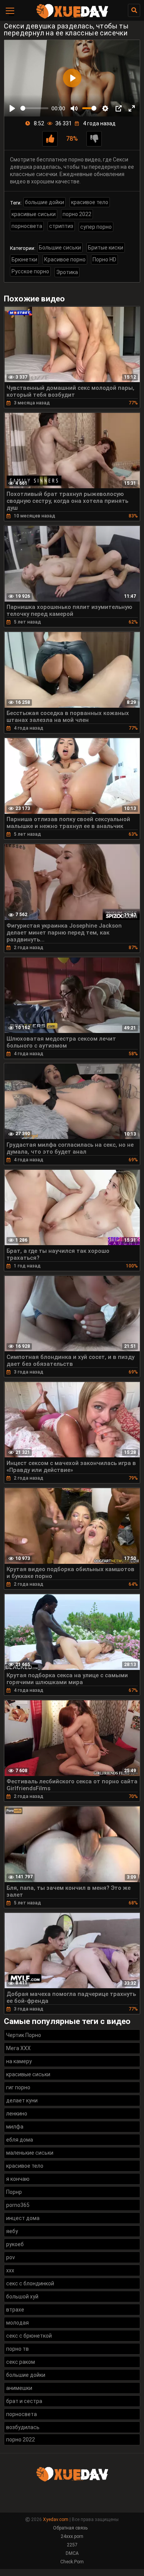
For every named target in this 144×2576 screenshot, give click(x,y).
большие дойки (45, 202)
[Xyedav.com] (72, 17)
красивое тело (90, 202)
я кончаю (18, 2179)
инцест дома (23, 2218)
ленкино (17, 2114)
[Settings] (105, 108)
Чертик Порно (24, 2035)
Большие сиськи (60, 248)
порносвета (27, 226)
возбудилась (23, 2427)
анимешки (19, 2388)
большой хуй (22, 2297)
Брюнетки (24, 259)
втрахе (15, 2310)
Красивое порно (65, 259)
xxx (10, 2270)
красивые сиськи (34, 214)
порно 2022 (77, 214)
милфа (15, 2127)
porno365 (18, 2205)
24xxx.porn (72, 2536)
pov (11, 2257)
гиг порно (18, 2087)
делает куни (22, 2100)
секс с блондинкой (30, 2283)
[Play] (12, 108)
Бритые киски (106, 248)
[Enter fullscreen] (132, 108)
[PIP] (119, 108)
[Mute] (74, 108)
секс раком (21, 2362)
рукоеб (15, 2244)
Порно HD (104, 259)
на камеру (19, 2061)
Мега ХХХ (18, 2048)
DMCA (72, 2553)
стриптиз (61, 226)
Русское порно (30, 271)
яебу (12, 2231)
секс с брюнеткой (29, 2336)
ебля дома (20, 2140)
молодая (17, 2323)
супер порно (96, 227)
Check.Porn (72, 2562)
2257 (72, 2545)
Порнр (14, 2192)
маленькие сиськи (30, 2153)
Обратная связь (70, 2528)
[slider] (34, 108)
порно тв (17, 2349)
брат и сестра (24, 2401)
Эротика (67, 272)
